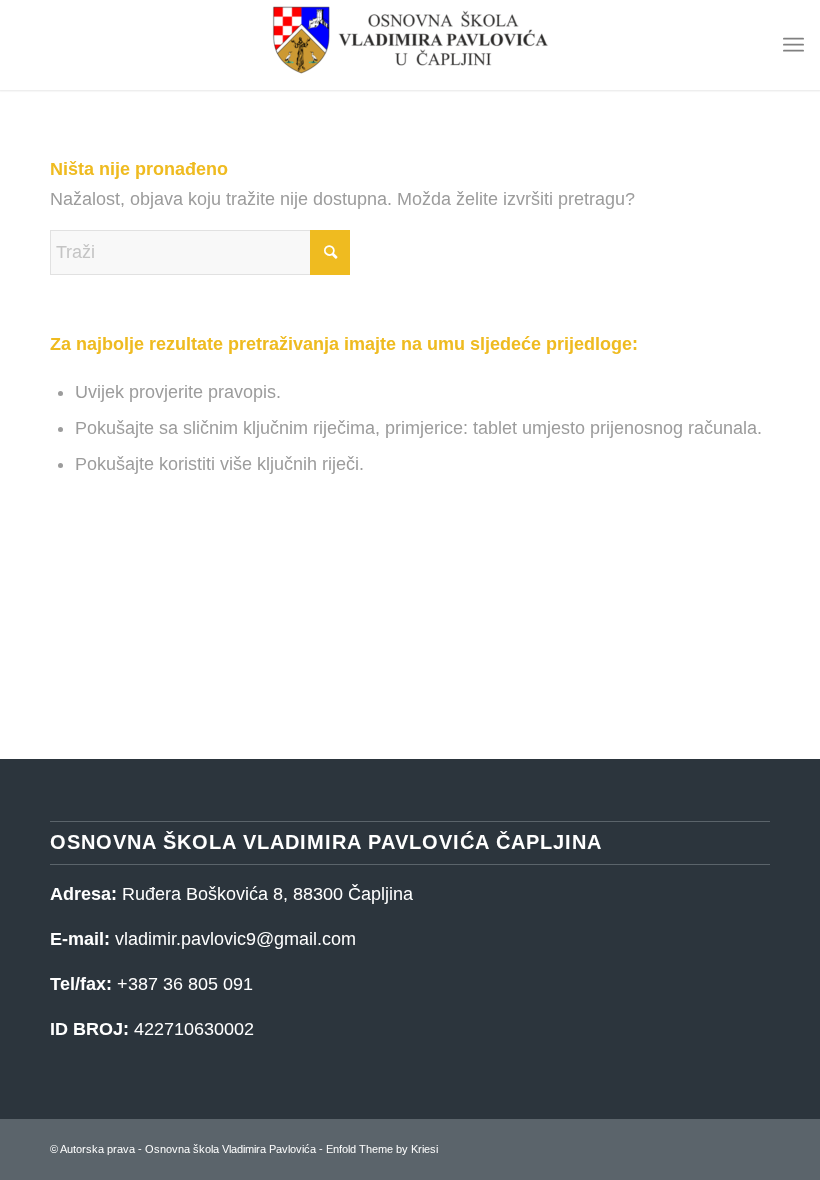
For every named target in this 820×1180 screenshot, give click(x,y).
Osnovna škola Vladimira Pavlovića (230, 1149)
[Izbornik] (793, 45)
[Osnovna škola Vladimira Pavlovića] (410, 45)
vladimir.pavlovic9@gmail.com (235, 939)
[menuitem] (793, 45)
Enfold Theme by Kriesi (382, 1149)
